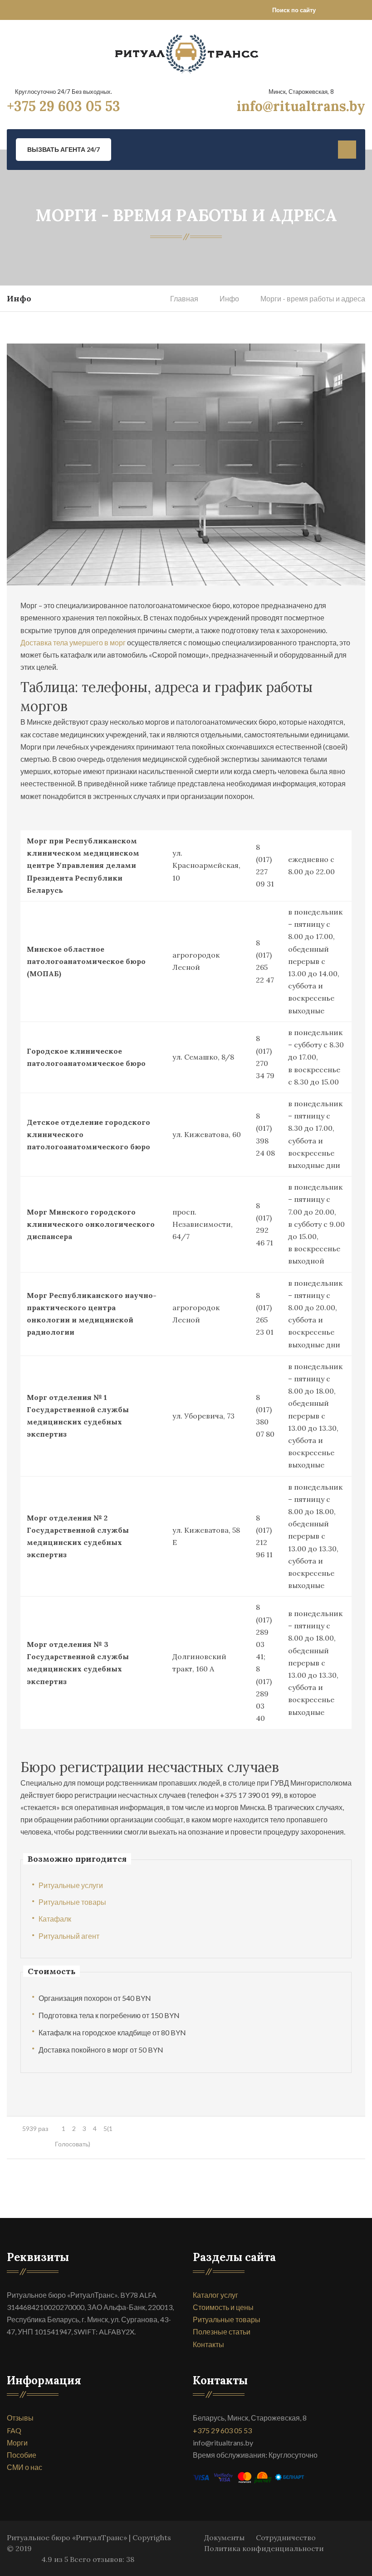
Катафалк (55, 1919)
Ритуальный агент (69, 1936)
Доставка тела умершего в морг (73, 642)
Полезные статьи (222, 2331)
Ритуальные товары (72, 1902)
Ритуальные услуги (71, 1885)
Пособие (22, 2455)
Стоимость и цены (223, 2307)
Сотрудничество (286, 2537)
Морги (17, 2443)
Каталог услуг (215, 2295)
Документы (224, 2537)
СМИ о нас (24, 2467)
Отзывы (20, 2418)
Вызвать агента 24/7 (64, 149)
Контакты (208, 2344)
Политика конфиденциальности (264, 2548)
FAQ (14, 2430)
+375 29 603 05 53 (64, 106)
